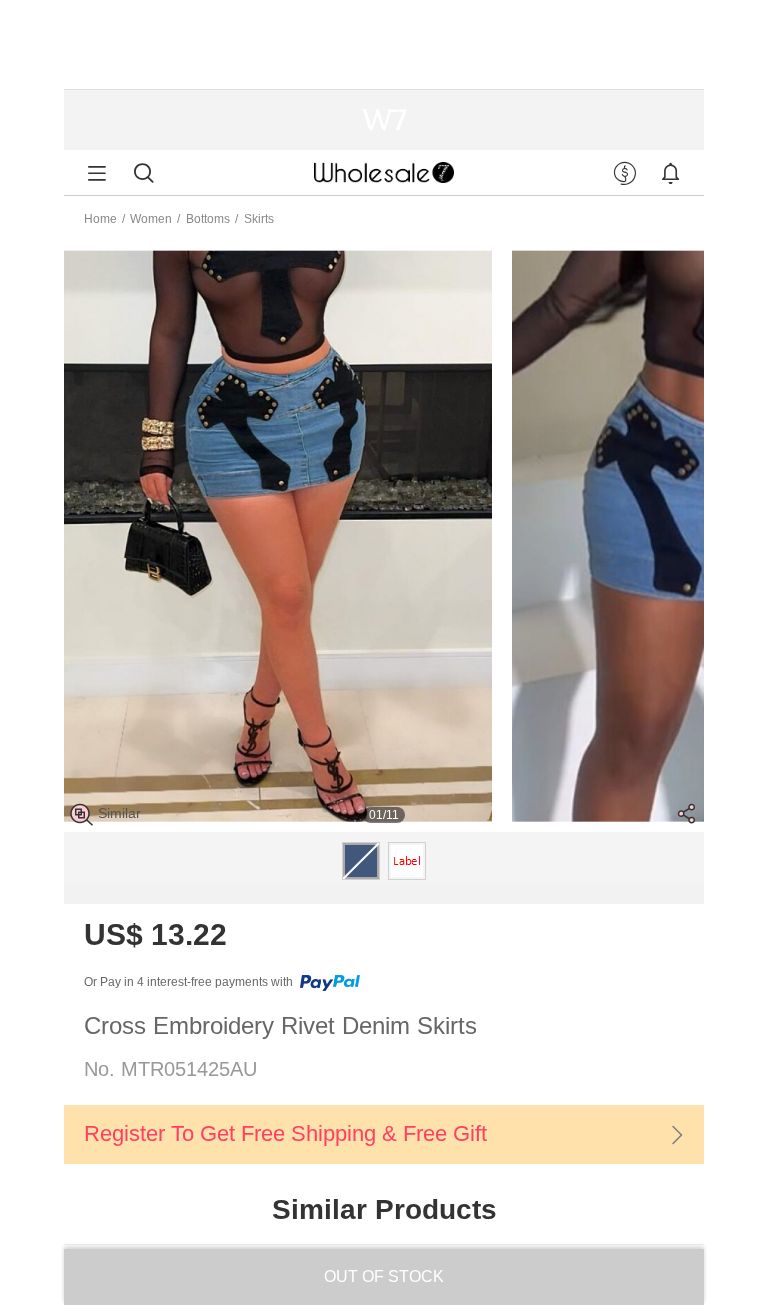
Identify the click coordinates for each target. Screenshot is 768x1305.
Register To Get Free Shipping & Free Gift (285, 1133)
